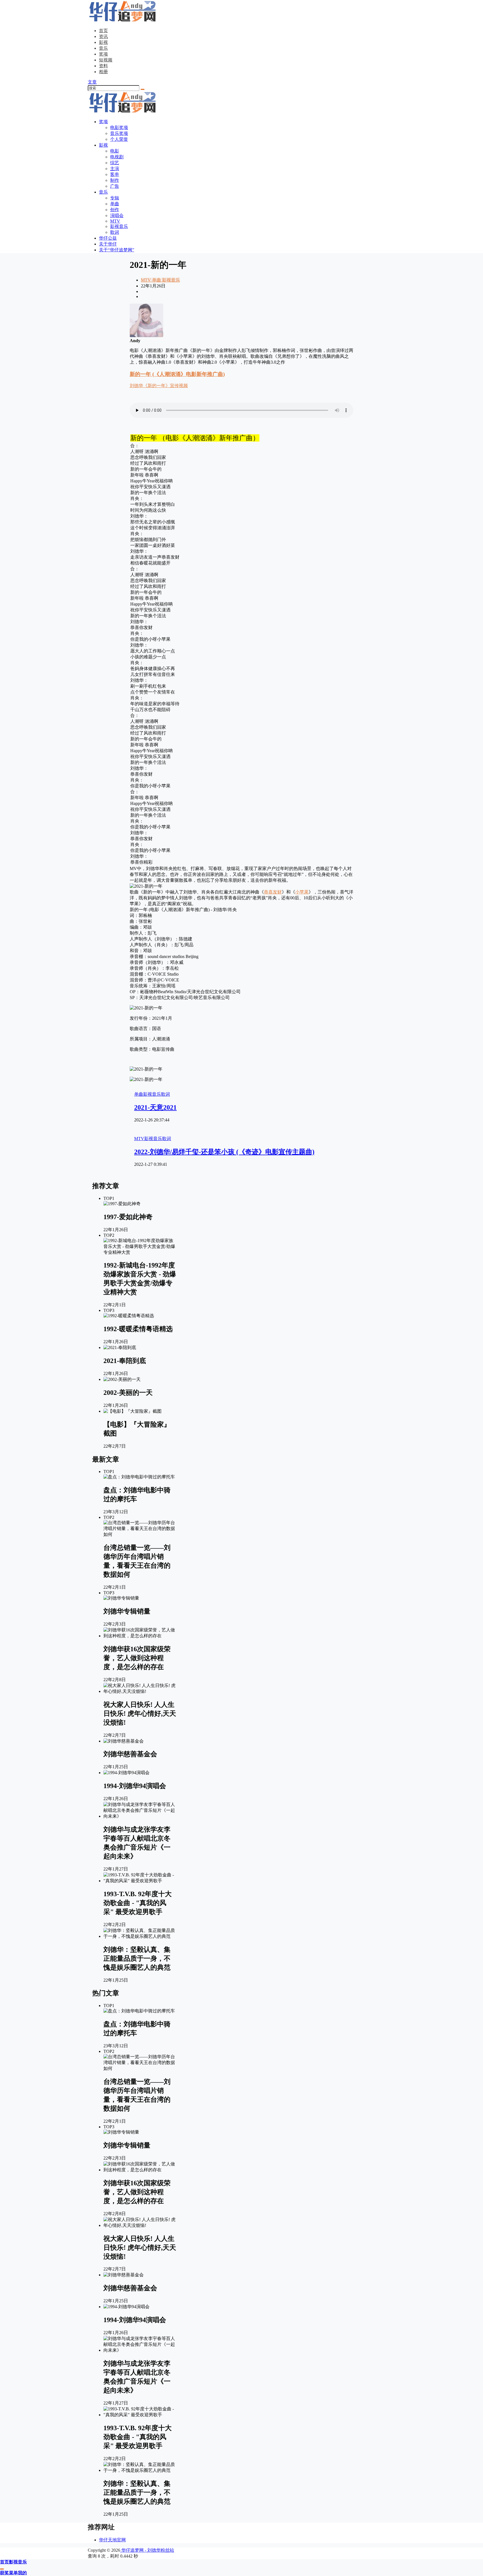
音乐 (103, 48)
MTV (146, 280)
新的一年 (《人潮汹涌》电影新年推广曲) (177, 374)
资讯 (103, 36)
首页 (103, 31)
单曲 (156, 280)
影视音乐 (171, 280)
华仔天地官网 (112, 2540)
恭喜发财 (273, 892)
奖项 (103, 54)
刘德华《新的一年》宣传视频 (159, 386)
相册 (103, 72)
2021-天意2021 (155, 1107)
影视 (103, 42)
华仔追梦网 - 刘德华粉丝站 (147, 2550)
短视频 (106, 60)
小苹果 (302, 892)
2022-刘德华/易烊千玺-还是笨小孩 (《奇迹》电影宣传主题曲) (224, 1152)
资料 (103, 66)
